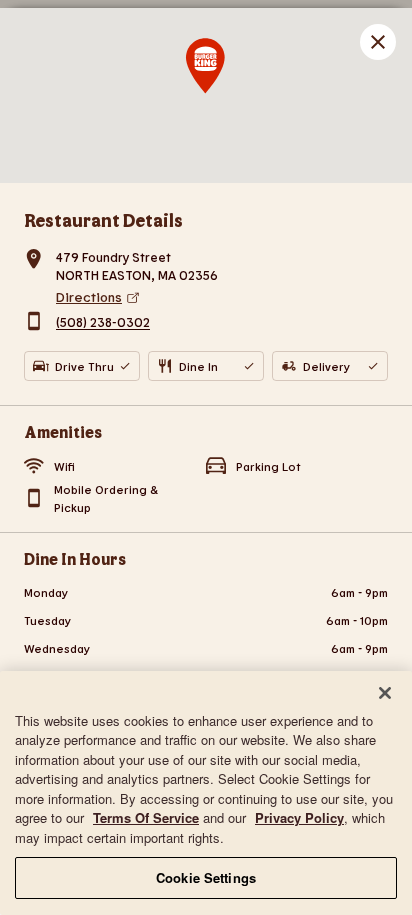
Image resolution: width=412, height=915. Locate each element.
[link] (222, 297)
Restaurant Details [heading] (103, 220)
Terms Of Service (146, 817)
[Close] (385, 693)
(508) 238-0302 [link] (103, 323)
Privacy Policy (299, 817)
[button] (378, 42)
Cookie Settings (206, 877)
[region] (206, 793)
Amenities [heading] (63, 431)
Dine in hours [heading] (75, 558)
